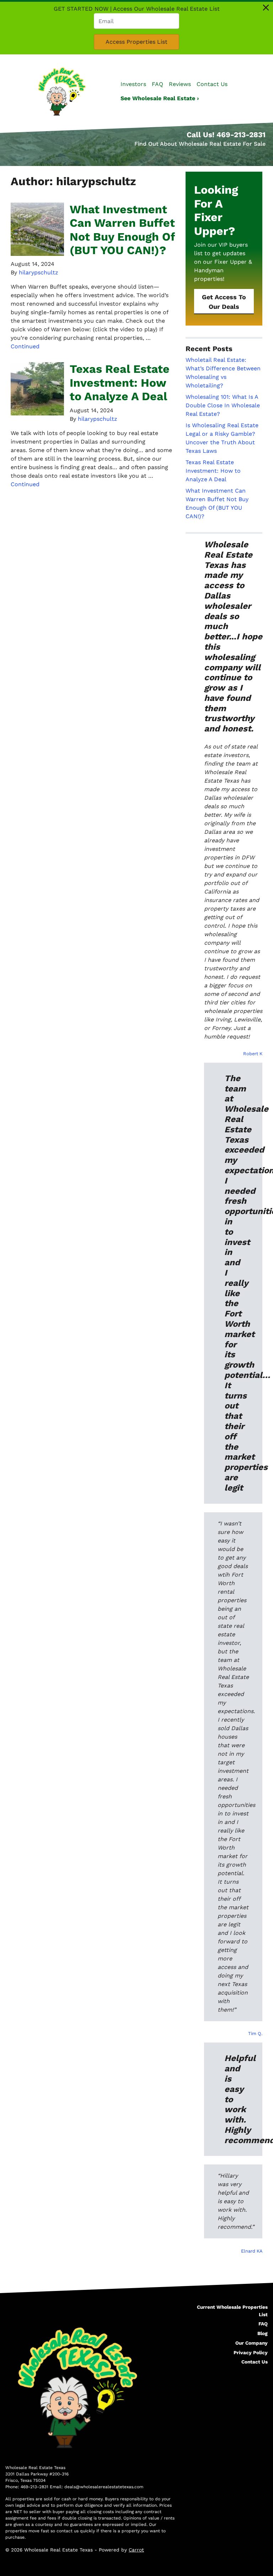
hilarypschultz (39, 272)
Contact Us (212, 84)
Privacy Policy (251, 2352)
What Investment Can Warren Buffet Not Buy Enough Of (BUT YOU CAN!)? (122, 230)
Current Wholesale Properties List (232, 2311)
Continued (25, 346)
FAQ (157, 84)
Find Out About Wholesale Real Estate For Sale (200, 144)
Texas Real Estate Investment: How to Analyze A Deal (120, 383)
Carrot (136, 2550)
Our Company (251, 2343)
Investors (133, 84)
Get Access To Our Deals (224, 302)
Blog (263, 2333)
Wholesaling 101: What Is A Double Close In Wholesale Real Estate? (223, 405)
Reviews (180, 84)
